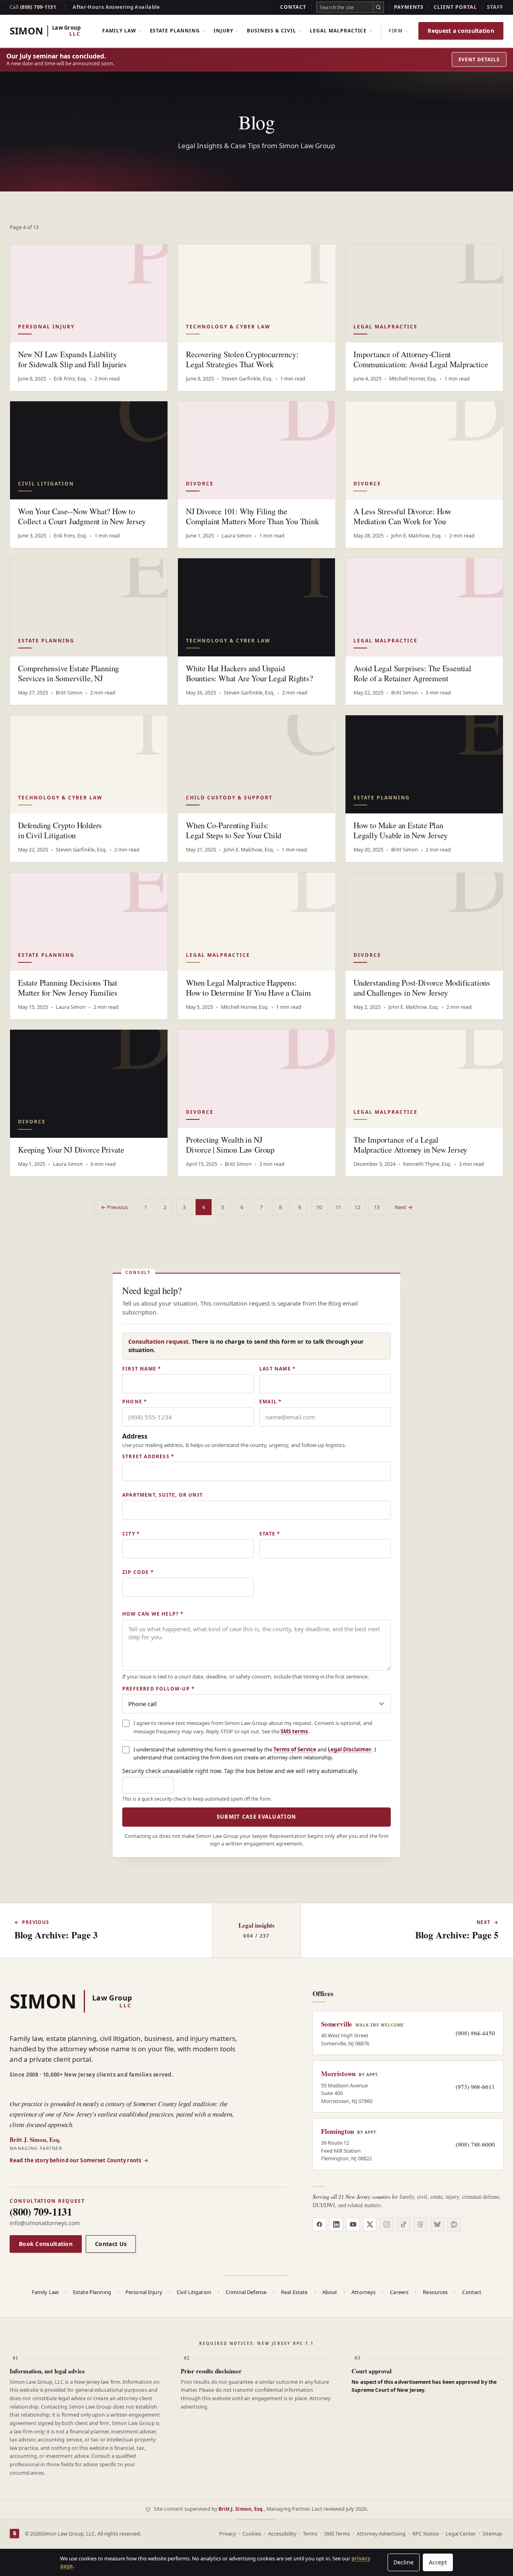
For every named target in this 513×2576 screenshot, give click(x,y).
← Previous (114, 1207)
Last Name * (278, 1369)
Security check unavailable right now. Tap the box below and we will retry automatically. (240, 1771)
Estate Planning (175, 31)
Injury (223, 31)
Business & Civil (272, 31)
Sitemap (492, 2534)
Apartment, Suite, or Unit (163, 1495)
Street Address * (148, 1457)
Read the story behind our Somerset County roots (79, 2160)
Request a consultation (461, 31)
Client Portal (455, 7)
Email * (271, 1402)
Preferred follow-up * (159, 1689)
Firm (396, 31)
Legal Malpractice (338, 31)
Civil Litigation (194, 2292)
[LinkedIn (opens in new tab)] (336, 2224)
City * (131, 1534)
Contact (293, 7)
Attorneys (364, 2292)
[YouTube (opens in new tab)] (353, 2224)
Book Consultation (46, 2244)
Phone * (135, 1402)
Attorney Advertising (381, 2534)
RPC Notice (426, 2534)
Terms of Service (295, 1749)
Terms (310, 2534)
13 (377, 1207)
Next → (404, 1207)
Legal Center (461, 2534)
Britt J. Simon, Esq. (241, 2509)
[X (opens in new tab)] (370, 2224)
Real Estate (294, 2292)
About (330, 2292)
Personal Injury (144, 2292)
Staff (495, 7)
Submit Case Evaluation (257, 1817)
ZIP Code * (138, 1572)
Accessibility (282, 2534)
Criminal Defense (246, 2292)
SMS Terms (337, 2534)
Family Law (119, 31)
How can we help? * (153, 1614)
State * (270, 1534)
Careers (399, 2292)
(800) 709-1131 (33, 7)
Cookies (252, 2534)
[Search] (378, 7)
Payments (409, 7)
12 (357, 1207)
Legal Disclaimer (350, 1749)
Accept (438, 2562)
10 (319, 1207)
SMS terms (294, 1731)
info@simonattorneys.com (45, 2223)
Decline (404, 2562)
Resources (435, 2292)
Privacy (227, 2534)
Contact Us (111, 2244)
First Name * (142, 1369)
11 (338, 1207)
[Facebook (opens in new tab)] (319, 2224)
